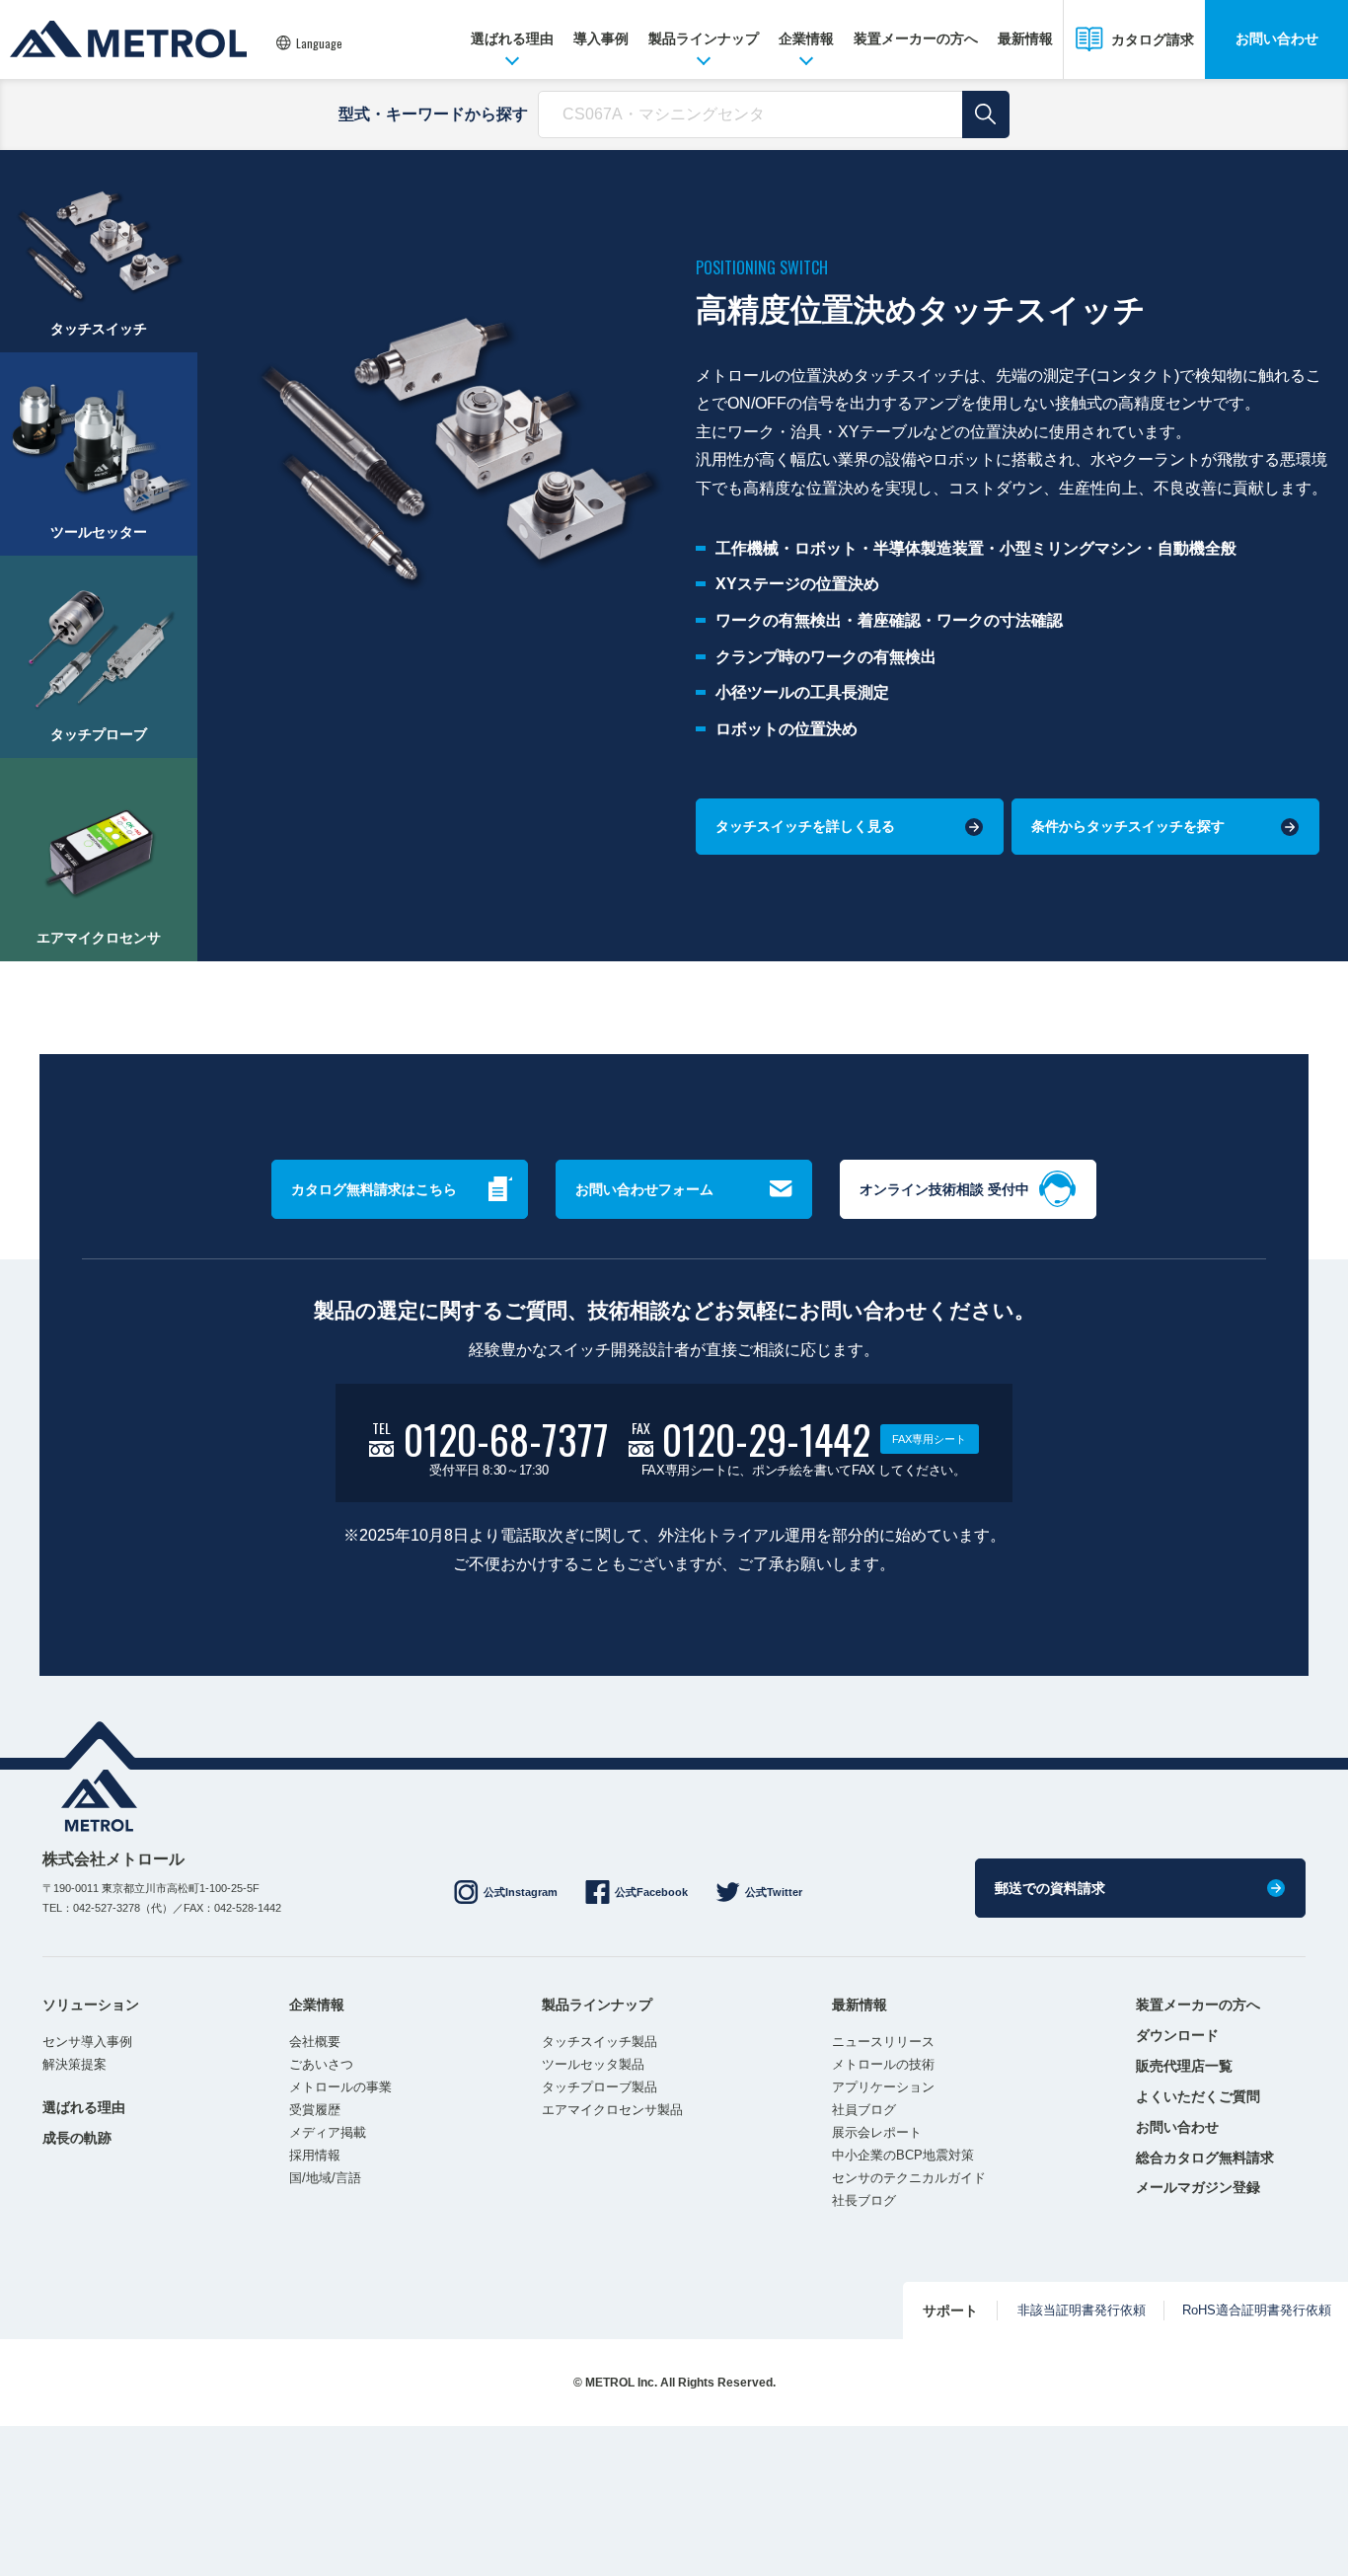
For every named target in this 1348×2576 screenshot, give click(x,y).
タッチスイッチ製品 (599, 2042)
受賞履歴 (315, 2110)
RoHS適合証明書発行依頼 (1257, 2310)
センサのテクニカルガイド (909, 2178)
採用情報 (315, 2155)
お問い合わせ (1277, 38)
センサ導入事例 (87, 2042)
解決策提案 (75, 2064)
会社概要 (315, 2042)
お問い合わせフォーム (644, 1189)
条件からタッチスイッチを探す (1128, 826)
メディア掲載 (328, 2132)
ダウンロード (1177, 2035)
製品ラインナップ (704, 38)
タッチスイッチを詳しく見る (805, 826)
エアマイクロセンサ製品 (612, 2110)
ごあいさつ (321, 2064)
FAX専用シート (929, 1439)
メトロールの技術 (883, 2064)
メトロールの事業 (340, 2087)
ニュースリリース (883, 2042)
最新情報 (1025, 38)
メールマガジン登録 (1198, 2187)
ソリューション (91, 2005)
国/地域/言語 (325, 2178)
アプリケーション (883, 2087)
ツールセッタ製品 (593, 2064)
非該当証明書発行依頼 (1082, 2310)
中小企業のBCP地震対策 (903, 2155)
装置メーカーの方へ (916, 38)
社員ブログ (864, 2110)
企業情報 (806, 38)
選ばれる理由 (512, 38)
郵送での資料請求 (1050, 1888)
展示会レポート (877, 2132)
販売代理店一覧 (1184, 2066)
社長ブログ (864, 2200)
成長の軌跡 (77, 2138)
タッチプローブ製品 (599, 2087)
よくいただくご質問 (1198, 2096)
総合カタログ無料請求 (1205, 2158)
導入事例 (601, 38)
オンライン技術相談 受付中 (944, 1189)
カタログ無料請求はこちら (374, 1189)
